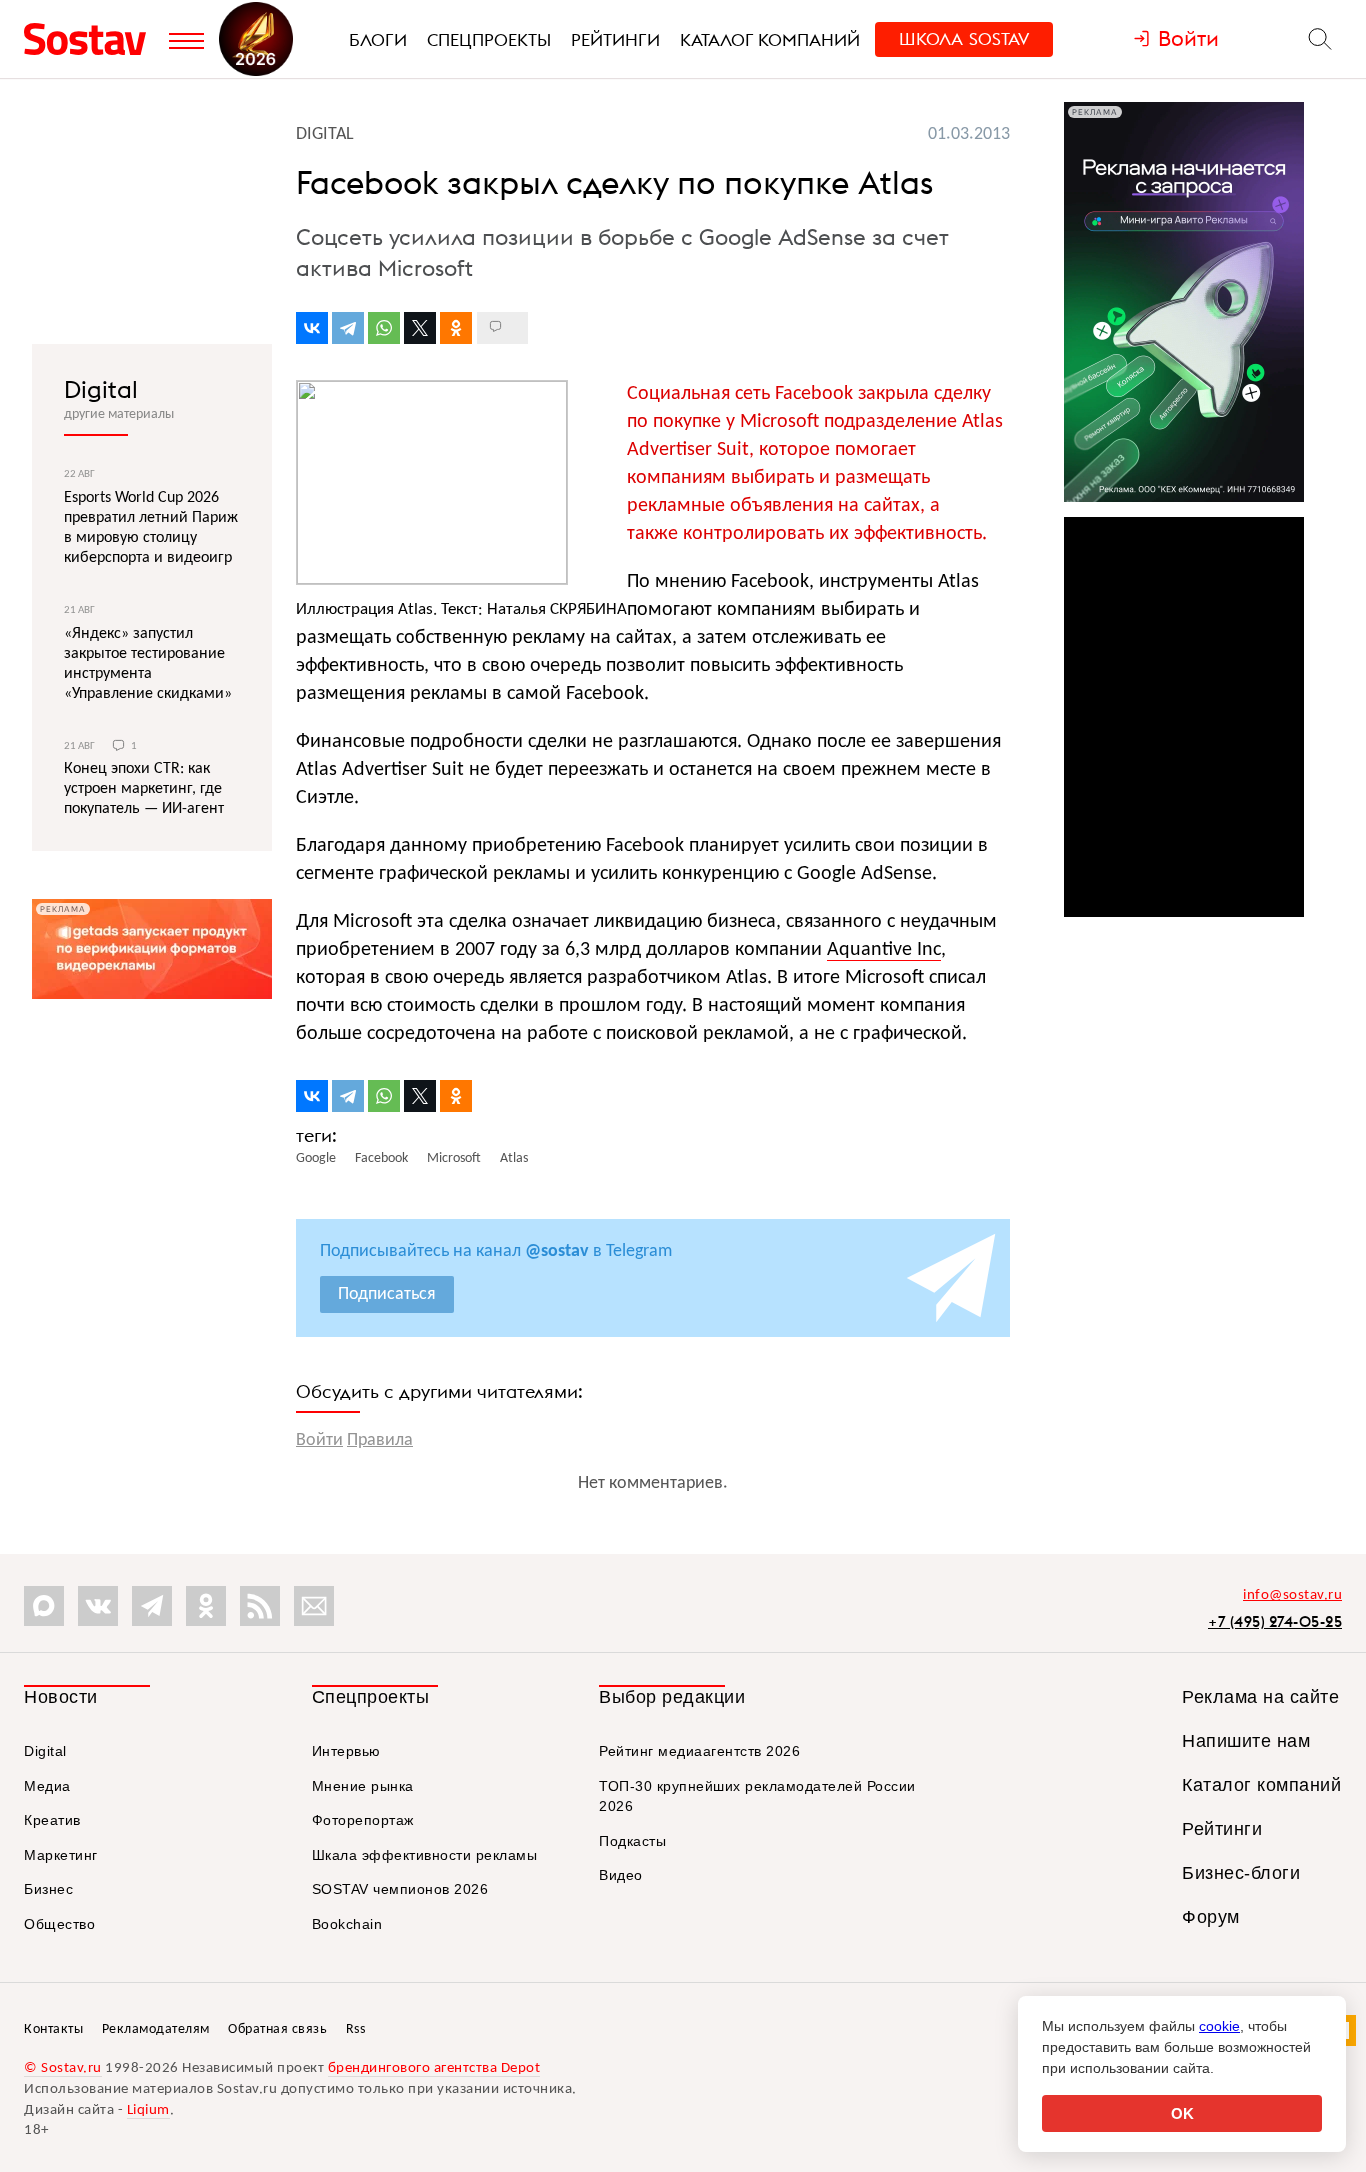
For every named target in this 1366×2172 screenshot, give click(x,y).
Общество (59, 1924)
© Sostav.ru (63, 2068)
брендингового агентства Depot (434, 2068)
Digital (101, 389)
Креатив (52, 1820)
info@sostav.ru (1292, 1595)
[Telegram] (348, 328)
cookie (1219, 2026)
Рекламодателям (156, 2029)
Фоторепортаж (363, 1820)
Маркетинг (61, 1855)
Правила (380, 1440)
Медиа (47, 1786)
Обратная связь (277, 2029)
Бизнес (48, 1889)
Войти (319, 1440)
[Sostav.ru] (91, 39)
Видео (621, 1875)
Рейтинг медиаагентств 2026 (699, 1751)
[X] (420, 328)
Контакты (53, 2029)
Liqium (148, 2110)
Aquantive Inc (884, 950)
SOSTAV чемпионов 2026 (400, 1889)
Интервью (346, 1751)
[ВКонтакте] (312, 328)
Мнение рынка (363, 1786)
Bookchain (347, 1924)
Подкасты (632, 1841)
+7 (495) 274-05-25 (1275, 1621)
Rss (356, 2029)
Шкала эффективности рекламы (425, 1855)
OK (1182, 2113)
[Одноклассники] (456, 328)
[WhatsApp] (384, 328)
